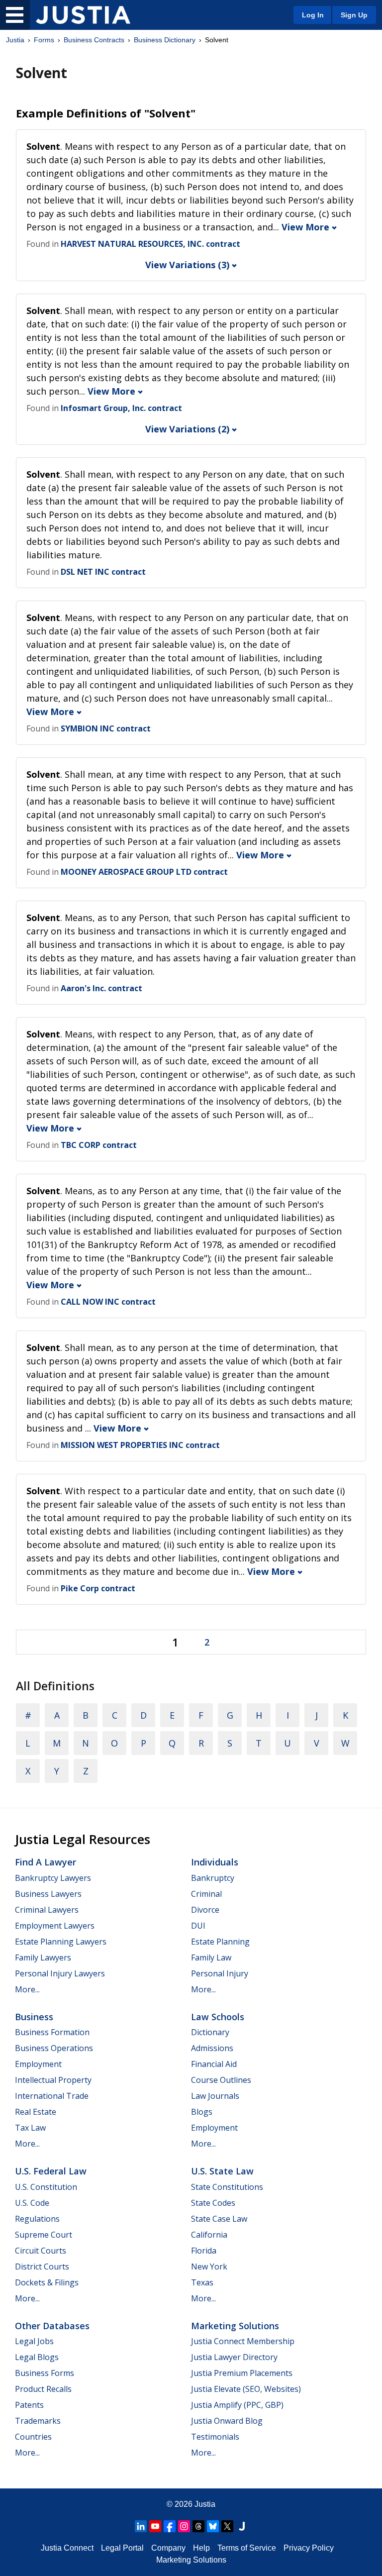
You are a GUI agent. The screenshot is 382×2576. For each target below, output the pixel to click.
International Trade (52, 2096)
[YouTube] (155, 2526)
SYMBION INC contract (106, 728)
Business (34, 2017)
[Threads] (198, 2526)
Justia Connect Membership (243, 2341)
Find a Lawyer (46, 1862)
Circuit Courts (41, 2251)
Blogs (202, 2112)
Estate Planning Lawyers (61, 1942)
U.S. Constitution (46, 2187)
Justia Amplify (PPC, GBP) (237, 2405)
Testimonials (215, 2437)
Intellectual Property (53, 2080)
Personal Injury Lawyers (60, 1973)
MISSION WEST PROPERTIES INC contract (140, 1445)
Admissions (212, 2048)
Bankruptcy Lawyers (53, 1878)
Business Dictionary (165, 40)
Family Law (211, 1958)
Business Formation (52, 2032)
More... (27, 1989)
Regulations (37, 2219)
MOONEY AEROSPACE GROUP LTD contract (144, 872)
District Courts (42, 2267)
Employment (38, 2064)
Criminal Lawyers (47, 1910)
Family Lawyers (43, 1958)
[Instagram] (184, 2526)
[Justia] (83, 15)
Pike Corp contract (98, 1588)
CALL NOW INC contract (108, 1302)
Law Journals (215, 2096)
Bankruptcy (213, 1878)
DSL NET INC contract (103, 572)
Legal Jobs (34, 2341)
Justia (15, 40)
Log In (313, 15)
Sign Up (354, 15)
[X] (227, 2526)
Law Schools (218, 2017)
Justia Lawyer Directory (234, 2357)
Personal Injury (220, 1973)
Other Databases (52, 2326)
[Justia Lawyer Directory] (242, 2526)
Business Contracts (94, 40)
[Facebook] (170, 2526)
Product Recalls (43, 2389)
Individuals (215, 1862)
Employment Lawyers (55, 1926)
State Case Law (219, 2219)
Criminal (206, 1894)
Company (168, 2548)
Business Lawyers (48, 1894)
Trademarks (38, 2421)
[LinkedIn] (141, 2526)
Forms (44, 40)
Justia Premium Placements (242, 2373)
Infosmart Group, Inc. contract (121, 408)
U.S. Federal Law (51, 2171)
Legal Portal (122, 2548)
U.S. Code (32, 2203)
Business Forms (45, 2373)
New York (209, 2267)
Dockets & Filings (47, 2282)
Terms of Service (247, 2548)
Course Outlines (221, 2080)
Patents (29, 2405)
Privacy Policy (309, 2548)
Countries (33, 2437)
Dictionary (210, 2032)
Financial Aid (214, 2064)
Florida (204, 2251)
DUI (198, 1926)
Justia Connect (67, 2548)
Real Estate (36, 2112)
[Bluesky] (213, 2526)
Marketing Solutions (235, 2326)
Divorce (205, 1910)
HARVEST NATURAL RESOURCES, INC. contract (150, 244)
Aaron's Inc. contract (101, 988)
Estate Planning (220, 1942)
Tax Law (30, 2128)
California (209, 2235)
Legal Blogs (37, 2357)
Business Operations (54, 2048)
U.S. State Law (222, 2171)
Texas (202, 2282)
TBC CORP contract (99, 1145)
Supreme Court (44, 2235)
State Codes (213, 2203)
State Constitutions (227, 2187)
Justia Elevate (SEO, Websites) (246, 2389)
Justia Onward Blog (227, 2421)
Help (201, 2548)
